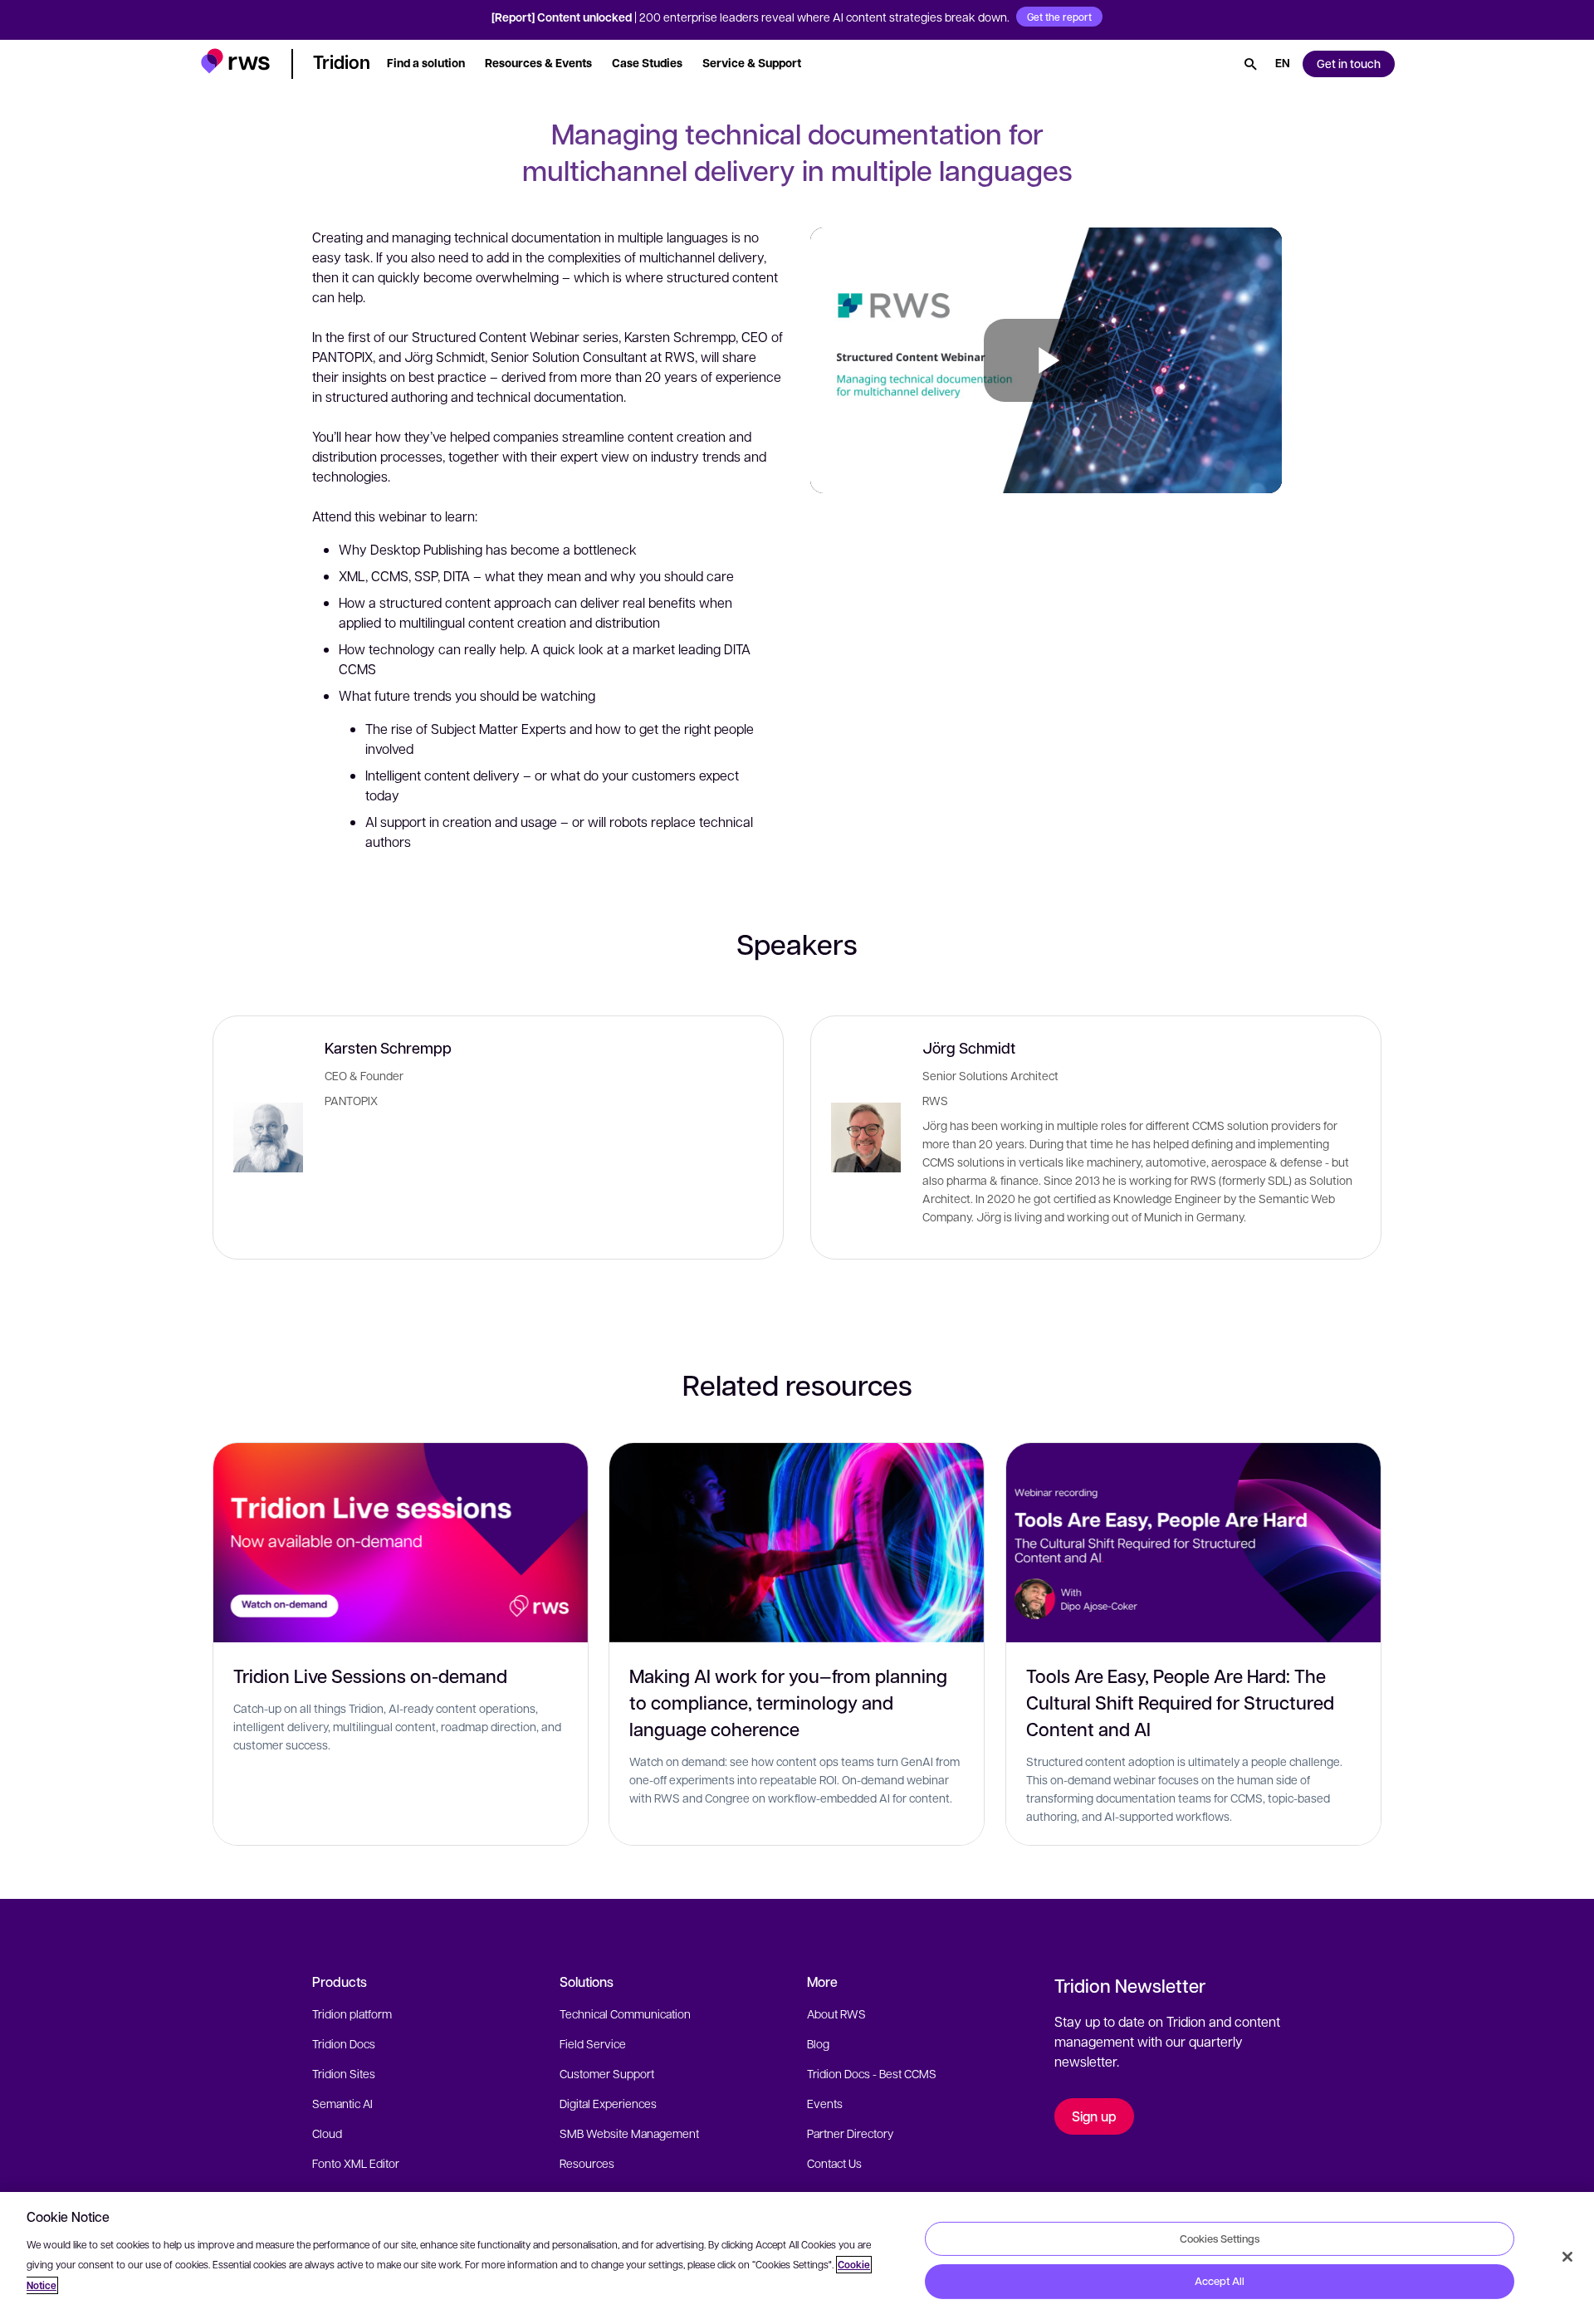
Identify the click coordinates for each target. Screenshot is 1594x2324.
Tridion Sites (344, 2073)
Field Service (593, 2043)
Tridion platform (352, 2013)
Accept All (1220, 2281)
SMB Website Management (629, 2133)
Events (825, 2103)
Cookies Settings (1220, 2238)
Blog (818, 2043)
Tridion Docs (344, 2043)
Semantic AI (342, 2103)
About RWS (836, 2013)
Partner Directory (850, 2133)
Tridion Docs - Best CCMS (872, 2073)
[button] (235, 61)
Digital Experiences (608, 2103)
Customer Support (607, 2073)
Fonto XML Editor (356, 2163)
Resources (587, 2163)
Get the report (1059, 17)
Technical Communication (625, 2013)
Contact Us (834, 2163)
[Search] (1250, 64)
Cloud (327, 2133)
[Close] (1567, 2257)
